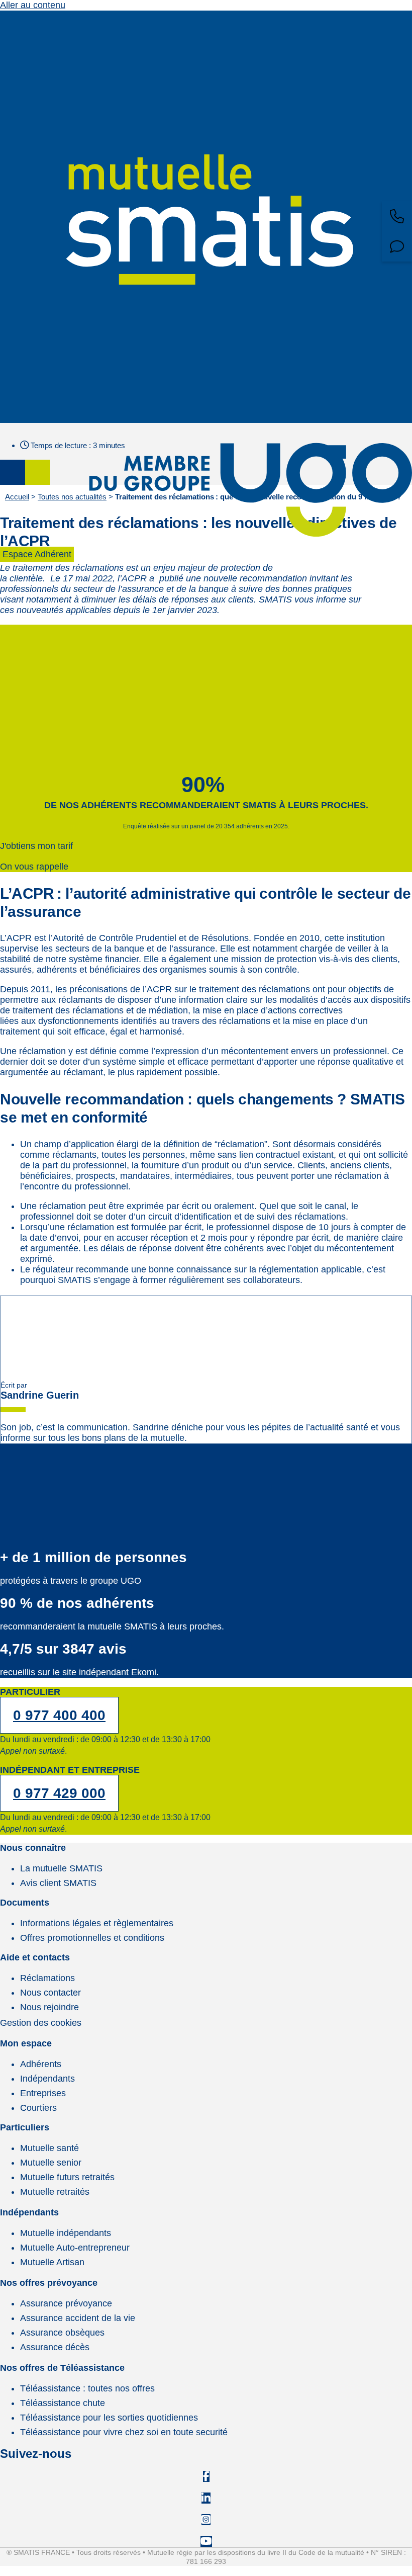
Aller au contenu (33, 5)
